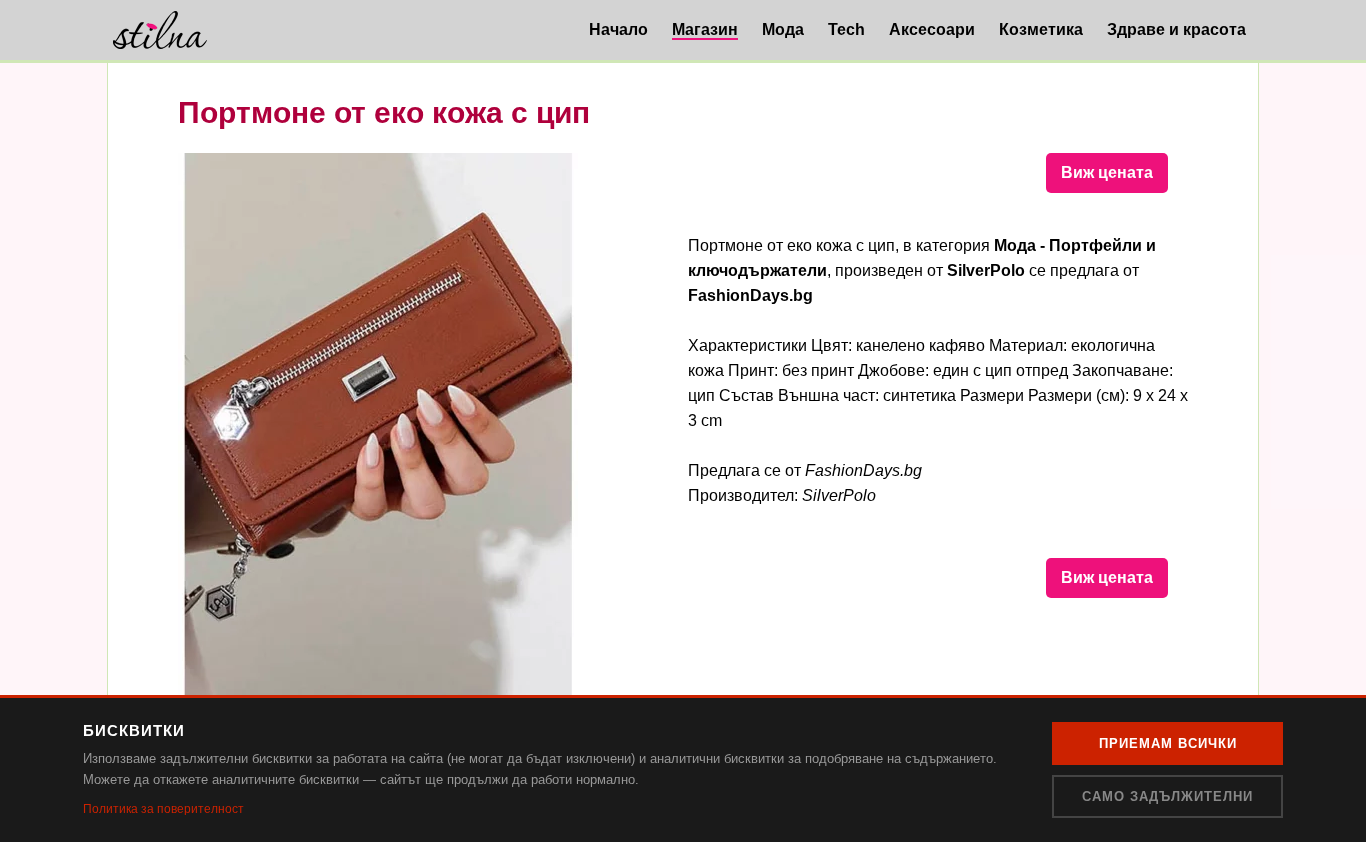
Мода (783, 29)
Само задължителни (1167, 796)
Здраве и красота (1176, 29)
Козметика (1041, 29)
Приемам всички (1168, 743)
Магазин (705, 29)
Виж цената (1107, 172)
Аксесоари (932, 29)
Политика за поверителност (163, 809)
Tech (846, 29)
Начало (618, 29)
